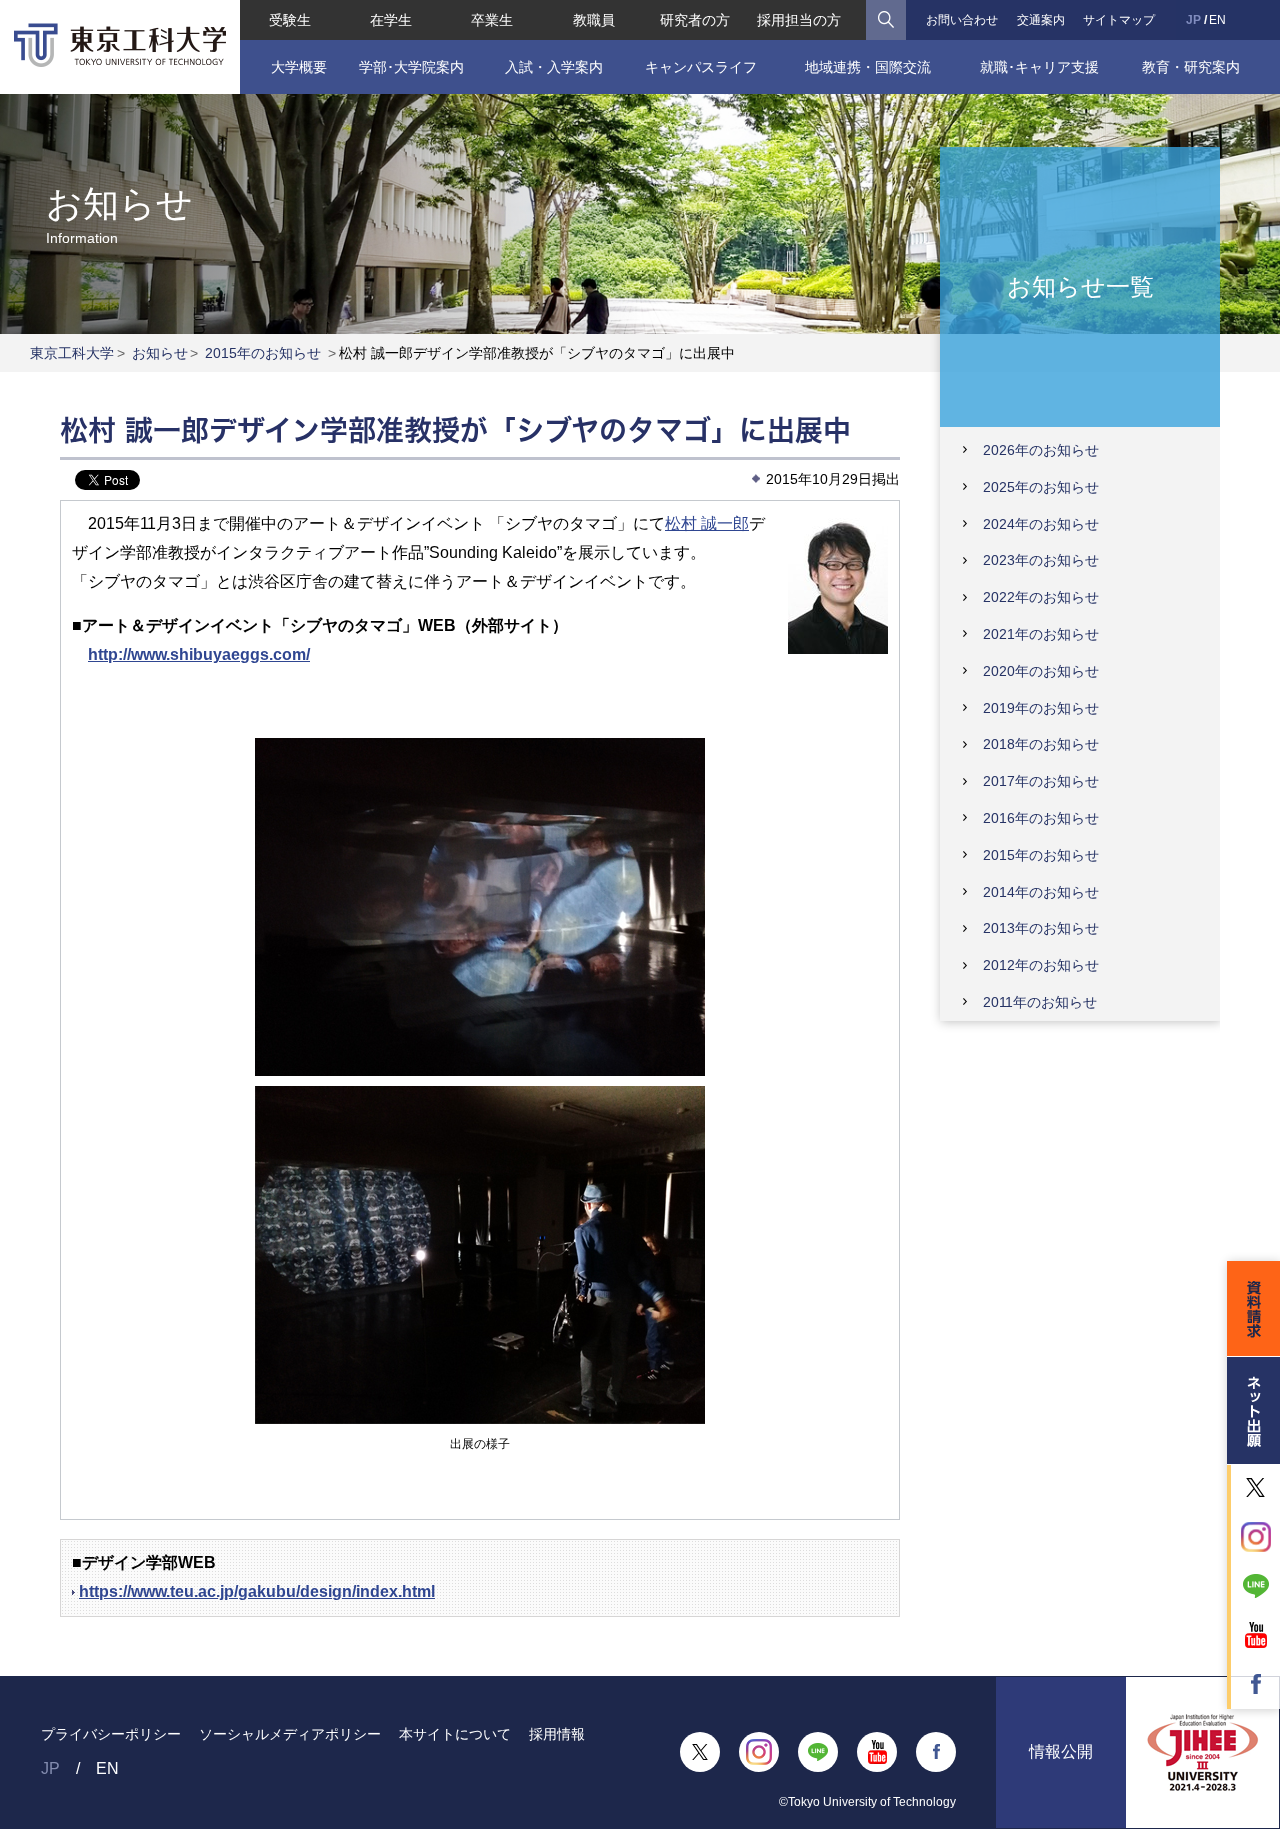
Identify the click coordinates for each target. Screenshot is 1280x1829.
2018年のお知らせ (1041, 744)
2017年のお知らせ (1041, 781)
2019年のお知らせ (1041, 708)
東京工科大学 (72, 353)
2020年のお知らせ (1041, 671)
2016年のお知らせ (1041, 818)
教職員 (594, 20)
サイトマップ (1119, 20)
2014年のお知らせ (1041, 892)
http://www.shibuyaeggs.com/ (199, 654)
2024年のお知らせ (1041, 524)
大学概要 (299, 67)
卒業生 (492, 20)
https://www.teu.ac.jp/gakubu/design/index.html (257, 1591)
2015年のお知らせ (263, 353)
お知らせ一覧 (1080, 285)
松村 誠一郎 (707, 523)
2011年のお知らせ (1040, 1002)
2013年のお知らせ (1041, 928)
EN (1217, 20)
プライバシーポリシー (111, 1734)
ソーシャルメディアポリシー (290, 1734)
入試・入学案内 (554, 67)
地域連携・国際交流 (868, 67)
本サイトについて (455, 1734)
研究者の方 (695, 20)
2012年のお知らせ (1041, 965)
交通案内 (1041, 20)
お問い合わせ (962, 20)
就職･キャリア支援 (1039, 67)
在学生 (391, 20)
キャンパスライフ (701, 67)
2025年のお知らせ (1041, 487)
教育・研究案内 (1191, 67)
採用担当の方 (799, 20)
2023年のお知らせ (1041, 560)
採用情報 (557, 1734)
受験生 (290, 20)
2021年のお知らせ (1041, 634)
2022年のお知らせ (1041, 597)
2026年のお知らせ (1041, 450)
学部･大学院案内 (411, 67)
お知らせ (160, 353)
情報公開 (1061, 1751)
